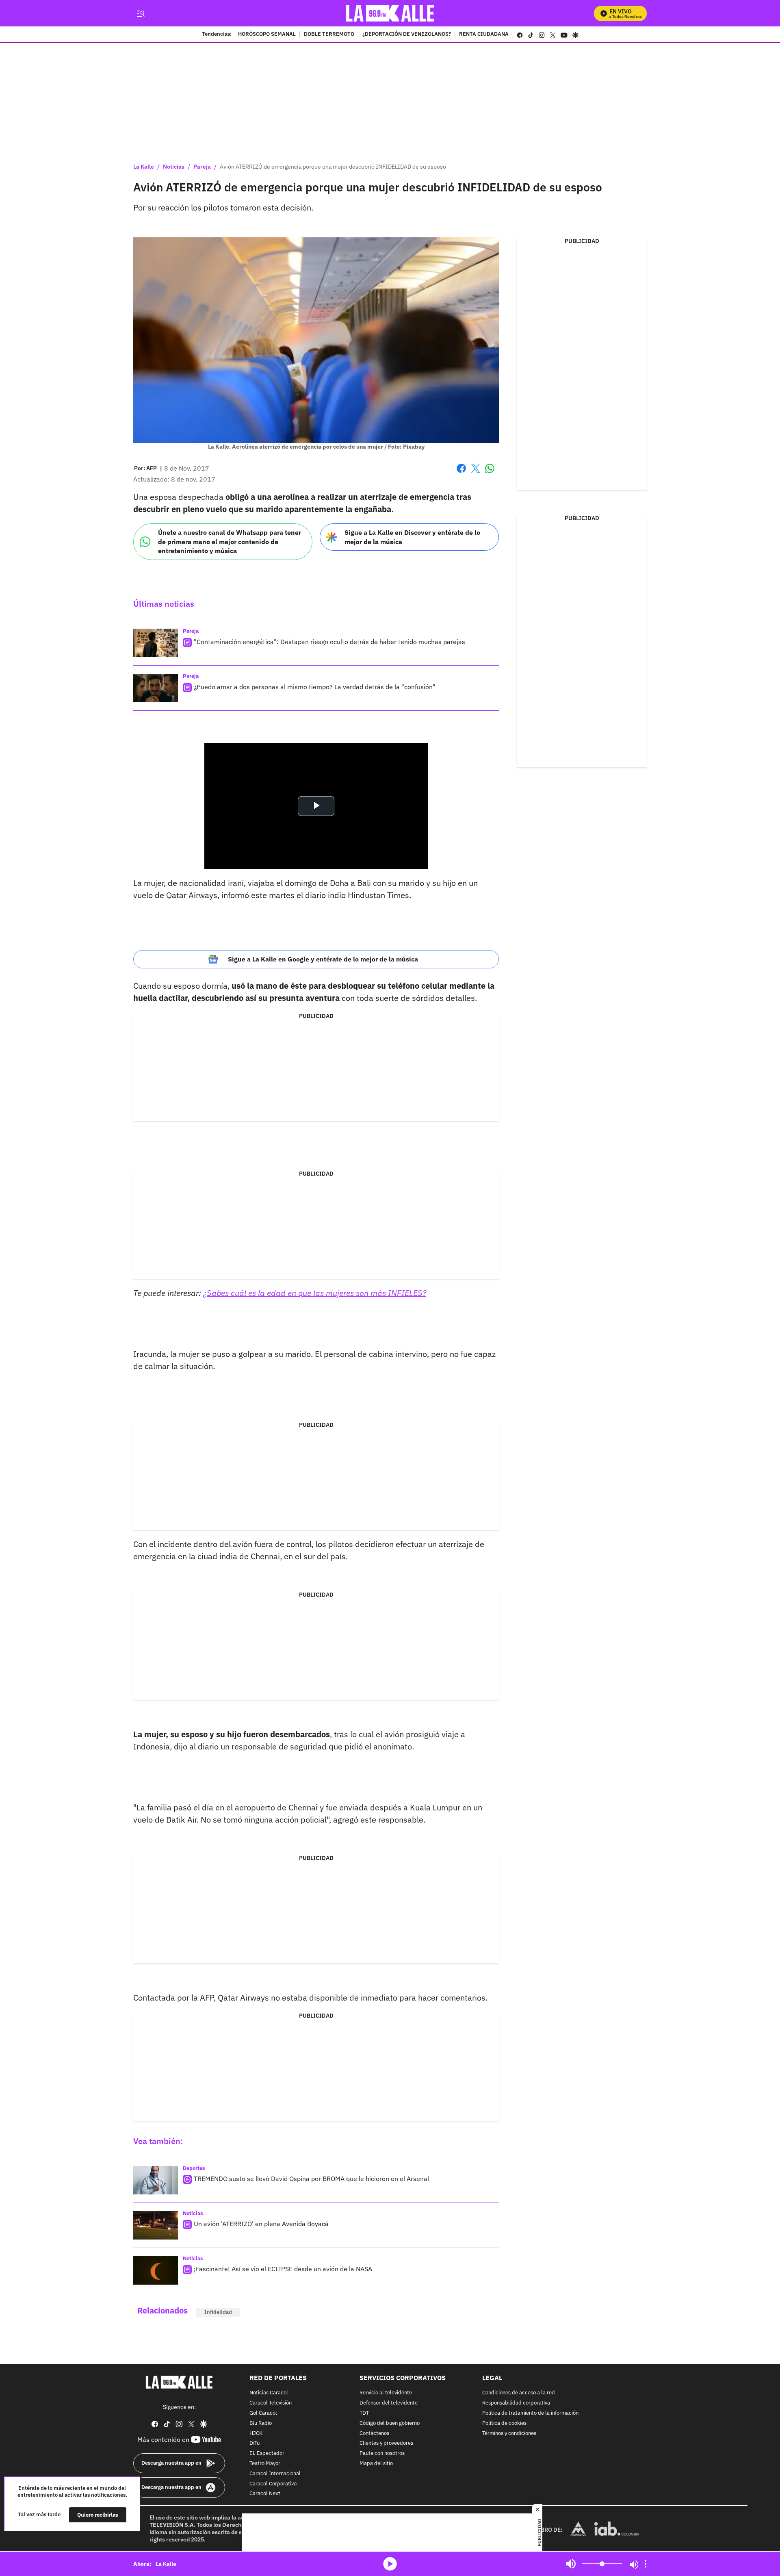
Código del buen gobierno (390, 2423)
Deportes (194, 2168)
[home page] (390, 13)
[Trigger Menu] (140, 13)
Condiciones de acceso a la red (519, 2393)
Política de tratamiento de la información (530, 2413)
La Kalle (144, 167)
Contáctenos (374, 2434)
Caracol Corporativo (273, 2484)
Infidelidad (218, 2312)
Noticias (174, 167)
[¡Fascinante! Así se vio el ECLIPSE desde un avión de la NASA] (156, 2270)
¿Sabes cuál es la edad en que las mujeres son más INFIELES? (315, 1293)
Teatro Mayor (265, 2464)
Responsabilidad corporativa (516, 2403)
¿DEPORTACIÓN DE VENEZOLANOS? (407, 35)
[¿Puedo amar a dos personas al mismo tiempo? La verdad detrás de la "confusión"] (156, 688)
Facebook (461, 473)
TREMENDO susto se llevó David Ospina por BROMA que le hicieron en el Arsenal (311, 2179)
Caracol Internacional (275, 2474)
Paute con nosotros (382, 2453)
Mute (571, 2564)
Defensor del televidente (389, 2403)
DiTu (255, 2444)
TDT (364, 2413)
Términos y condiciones (509, 2434)
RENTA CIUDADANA (484, 35)
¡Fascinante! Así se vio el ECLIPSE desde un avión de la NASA (283, 2269)
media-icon (390, 2564)
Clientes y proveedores (386, 2444)
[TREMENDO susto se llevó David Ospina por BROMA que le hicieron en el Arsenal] (156, 2180)
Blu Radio (261, 2423)
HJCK (256, 2434)
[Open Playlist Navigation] (646, 2564)
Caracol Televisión (271, 2403)
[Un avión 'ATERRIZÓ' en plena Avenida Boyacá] (156, 2225)
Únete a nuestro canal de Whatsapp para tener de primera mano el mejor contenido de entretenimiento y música (230, 541)
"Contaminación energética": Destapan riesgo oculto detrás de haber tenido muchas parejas (329, 642)
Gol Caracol (263, 2413)
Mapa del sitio (376, 2464)
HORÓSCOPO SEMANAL (267, 35)
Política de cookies (504, 2423)
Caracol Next (265, 2494)
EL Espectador (267, 2453)
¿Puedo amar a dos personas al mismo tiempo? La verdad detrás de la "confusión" (315, 687)
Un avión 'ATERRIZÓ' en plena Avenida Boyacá (261, 2224)
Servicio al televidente (386, 2393)
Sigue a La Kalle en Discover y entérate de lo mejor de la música (412, 537)
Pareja (202, 167)
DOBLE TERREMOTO (329, 35)
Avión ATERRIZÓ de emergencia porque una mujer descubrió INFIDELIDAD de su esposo (333, 167)
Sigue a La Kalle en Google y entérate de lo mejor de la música (323, 959)
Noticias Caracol (269, 2393)
